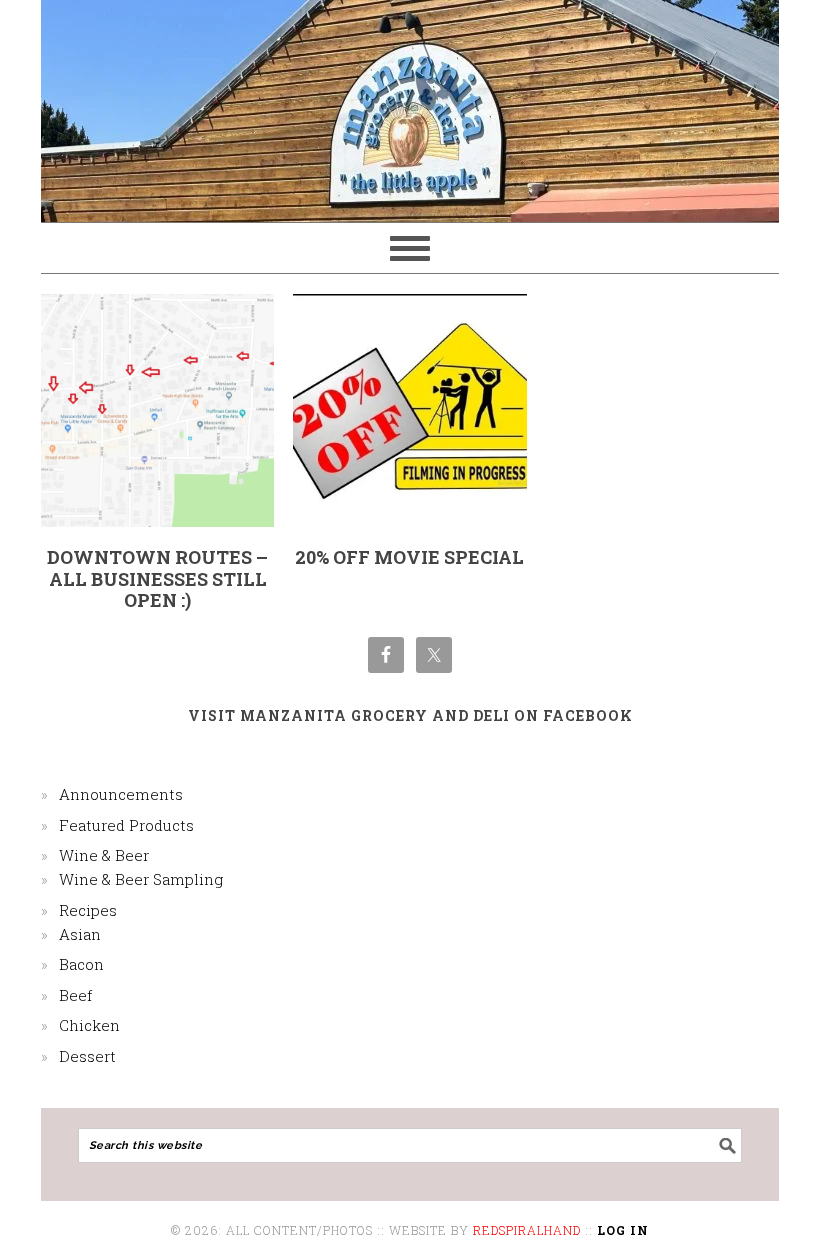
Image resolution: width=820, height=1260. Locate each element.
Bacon (81, 964)
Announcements (121, 794)
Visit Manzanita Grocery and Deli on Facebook (410, 715)
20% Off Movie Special (409, 557)
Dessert (87, 1056)
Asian (80, 934)
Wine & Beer (104, 855)
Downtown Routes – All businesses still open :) (157, 578)
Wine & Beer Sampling (141, 879)
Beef (75, 995)
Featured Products (126, 825)
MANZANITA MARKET (410, 102)
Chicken (89, 1025)
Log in (623, 1230)
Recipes (88, 910)
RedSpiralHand (527, 1230)
